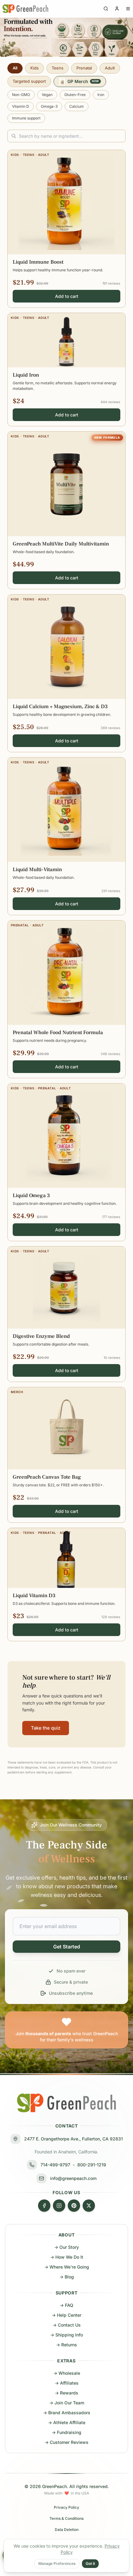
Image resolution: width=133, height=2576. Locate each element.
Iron (101, 95)
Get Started (67, 1947)
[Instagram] (59, 2206)
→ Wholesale (67, 2373)
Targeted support (29, 81)
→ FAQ (66, 2305)
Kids (34, 68)
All (15, 68)
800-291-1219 (92, 2165)
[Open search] (106, 9)
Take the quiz (46, 1728)
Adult (110, 68)
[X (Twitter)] (89, 2206)
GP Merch (83, 81)
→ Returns (66, 2345)
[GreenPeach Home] (25, 9)
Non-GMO (21, 95)
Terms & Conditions (66, 2518)
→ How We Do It (67, 2257)
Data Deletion (67, 2530)
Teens (58, 68)
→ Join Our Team (67, 2403)
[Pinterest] (74, 2206)
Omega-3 (49, 106)
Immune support (26, 118)
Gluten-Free (75, 95)
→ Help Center (66, 2315)
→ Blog (67, 2277)
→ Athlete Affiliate (67, 2422)
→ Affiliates (67, 2383)
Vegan (47, 95)
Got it (90, 2563)
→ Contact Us (67, 2325)
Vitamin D (21, 106)
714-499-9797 (55, 2165)
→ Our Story (66, 2247)
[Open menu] (128, 9)
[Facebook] (44, 2206)
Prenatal (84, 68)
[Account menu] (117, 9)
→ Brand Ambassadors (67, 2413)
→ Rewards (66, 2393)
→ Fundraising (66, 2432)
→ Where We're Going (67, 2267)
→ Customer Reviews (66, 2442)
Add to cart (67, 296)
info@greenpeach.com (73, 2178)
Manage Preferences (57, 2563)
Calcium (77, 106)
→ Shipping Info (66, 2335)
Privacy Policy (66, 2507)
